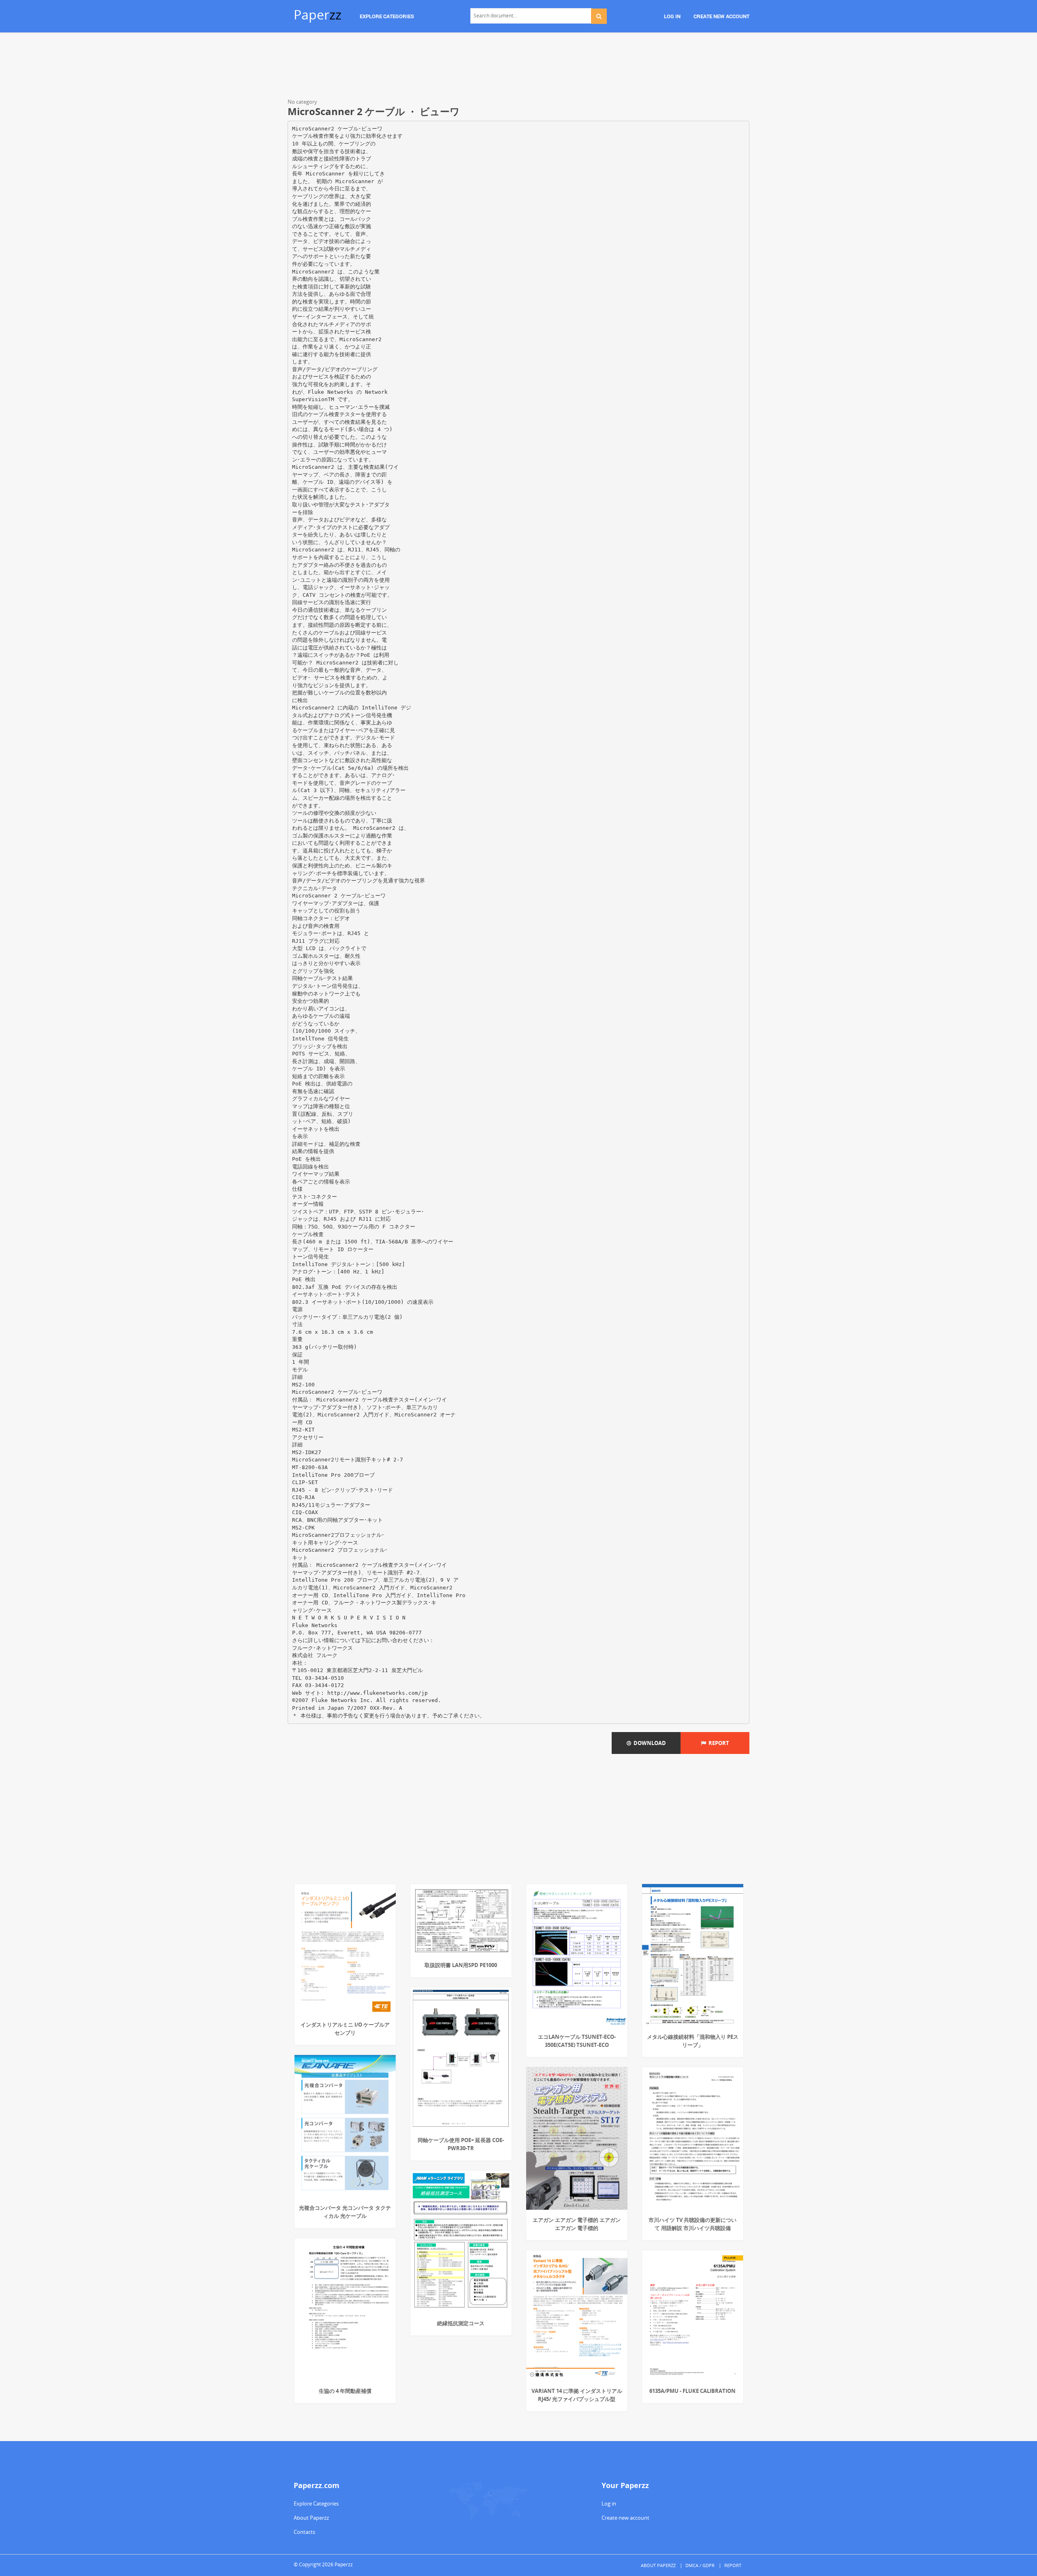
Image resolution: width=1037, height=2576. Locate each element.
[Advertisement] (518, 67)
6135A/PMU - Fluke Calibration (692, 2391)
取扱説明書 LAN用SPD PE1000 (461, 1965)
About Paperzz (311, 2518)
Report (718, 1743)
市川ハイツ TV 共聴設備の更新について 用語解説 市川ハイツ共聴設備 (692, 2224)
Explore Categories (316, 2503)
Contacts (304, 2532)
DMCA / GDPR (700, 2565)
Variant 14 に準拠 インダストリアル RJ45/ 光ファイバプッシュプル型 (577, 2395)
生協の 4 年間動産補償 (345, 2391)
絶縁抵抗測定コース (461, 2323)
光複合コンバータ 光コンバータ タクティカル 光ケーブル (345, 2212)
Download (649, 1743)
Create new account (625, 2518)
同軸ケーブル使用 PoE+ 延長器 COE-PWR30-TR (461, 2144)
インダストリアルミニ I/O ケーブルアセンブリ (345, 2029)
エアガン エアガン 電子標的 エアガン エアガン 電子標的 (577, 2224)
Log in (609, 2503)
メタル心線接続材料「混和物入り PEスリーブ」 (693, 2041)
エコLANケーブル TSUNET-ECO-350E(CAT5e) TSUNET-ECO (577, 2041)
